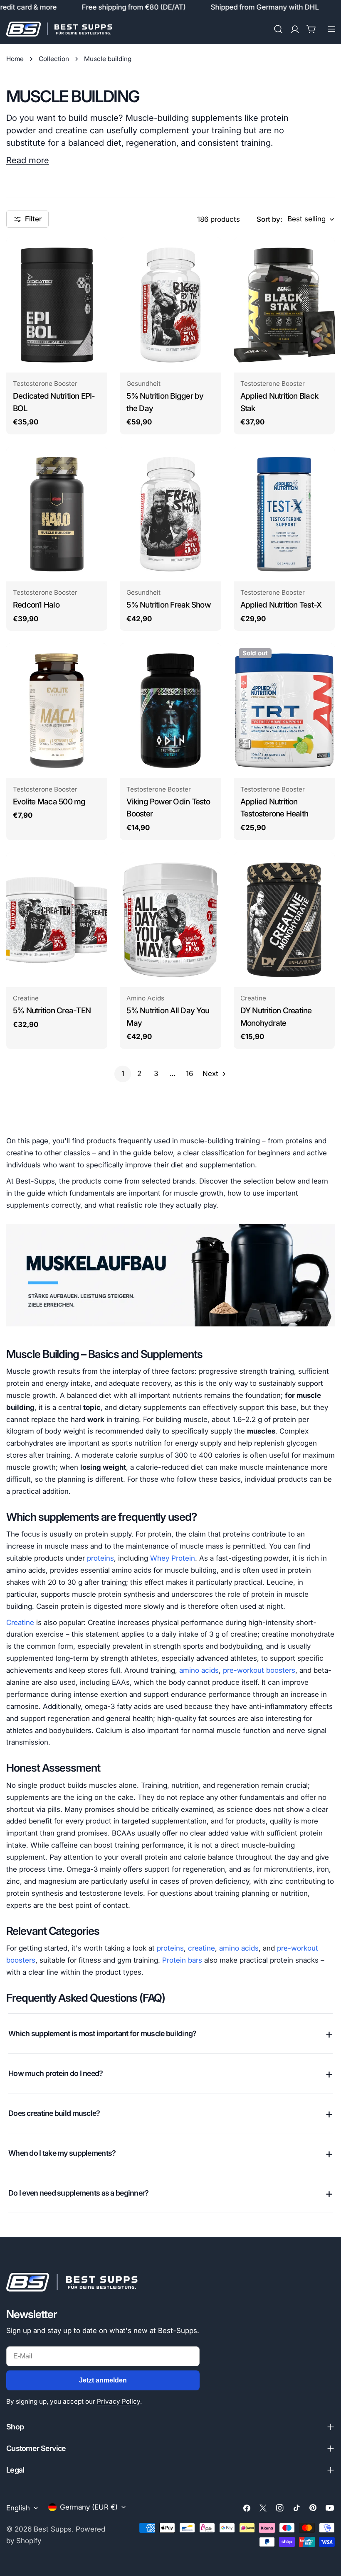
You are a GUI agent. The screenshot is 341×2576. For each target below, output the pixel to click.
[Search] (278, 29)
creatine (201, 1948)
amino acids (199, 1670)
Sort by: (269, 219)
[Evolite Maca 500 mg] (57, 711)
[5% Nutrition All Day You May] (170, 920)
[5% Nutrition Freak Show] (170, 514)
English (18, 2508)
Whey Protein (173, 1558)
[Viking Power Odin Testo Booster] (170, 711)
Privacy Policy (119, 2401)
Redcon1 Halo (36, 605)
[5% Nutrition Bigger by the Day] (170, 305)
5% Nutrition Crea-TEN (52, 1011)
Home (15, 59)
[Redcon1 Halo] (57, 514)
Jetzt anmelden (103, 2380)
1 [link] (123, 1074)
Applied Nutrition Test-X (281, 605)
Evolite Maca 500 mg (49, 802)
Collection (54, 59)
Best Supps (53, 2529)
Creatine (20, 1623)
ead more (30, 160)
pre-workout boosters (259, 1670)
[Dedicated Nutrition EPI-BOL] (57, 305)
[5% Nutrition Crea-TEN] (57, 920)
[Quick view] (95, 256)
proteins (100, 1558)
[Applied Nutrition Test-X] (284, 514)
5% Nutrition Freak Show (168, 605)
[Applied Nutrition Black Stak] (284, 305)
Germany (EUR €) (89, 2507)
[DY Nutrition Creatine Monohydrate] (284, 920)
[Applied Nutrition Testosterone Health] (284, 711)
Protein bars (182, 1960)
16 (189, 1074)
